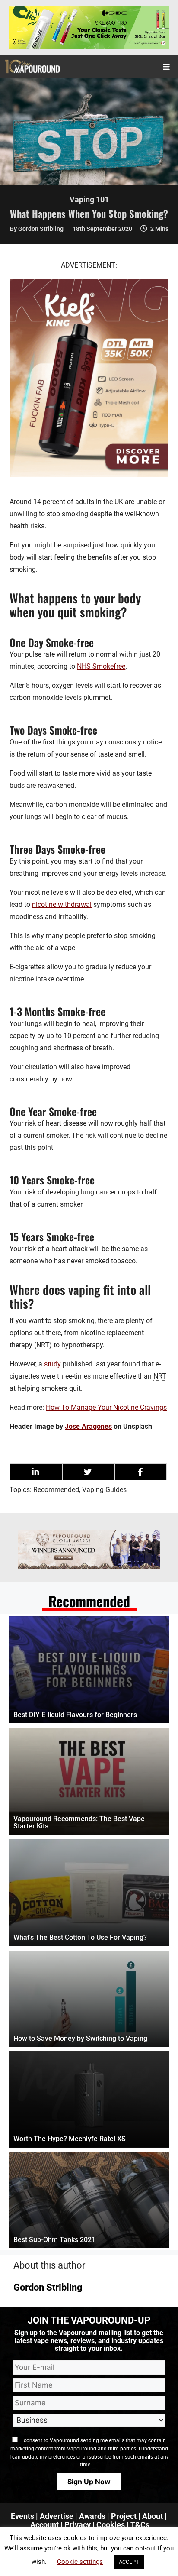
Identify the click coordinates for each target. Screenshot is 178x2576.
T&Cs (140, 2525)
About (153, 2516)
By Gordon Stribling (37, 229)
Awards (92, 2516)
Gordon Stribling (48, 2287)
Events (22, 2516)
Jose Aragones (88, 1426)
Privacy (78, 2525)
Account (44, 2525)
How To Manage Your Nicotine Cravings (106, 1407)
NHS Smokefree (101, 666)
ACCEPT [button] (129, 2562)
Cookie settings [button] (80, 2562)
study (52, 1364)
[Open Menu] (167, 66)
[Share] (36, 1472)
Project (124, 2516)
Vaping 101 (89, 199)
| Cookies (109, 2525)
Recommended (56, 1490)
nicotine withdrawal (62, 905)
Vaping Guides (104, 1490)
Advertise (57, 2516)
